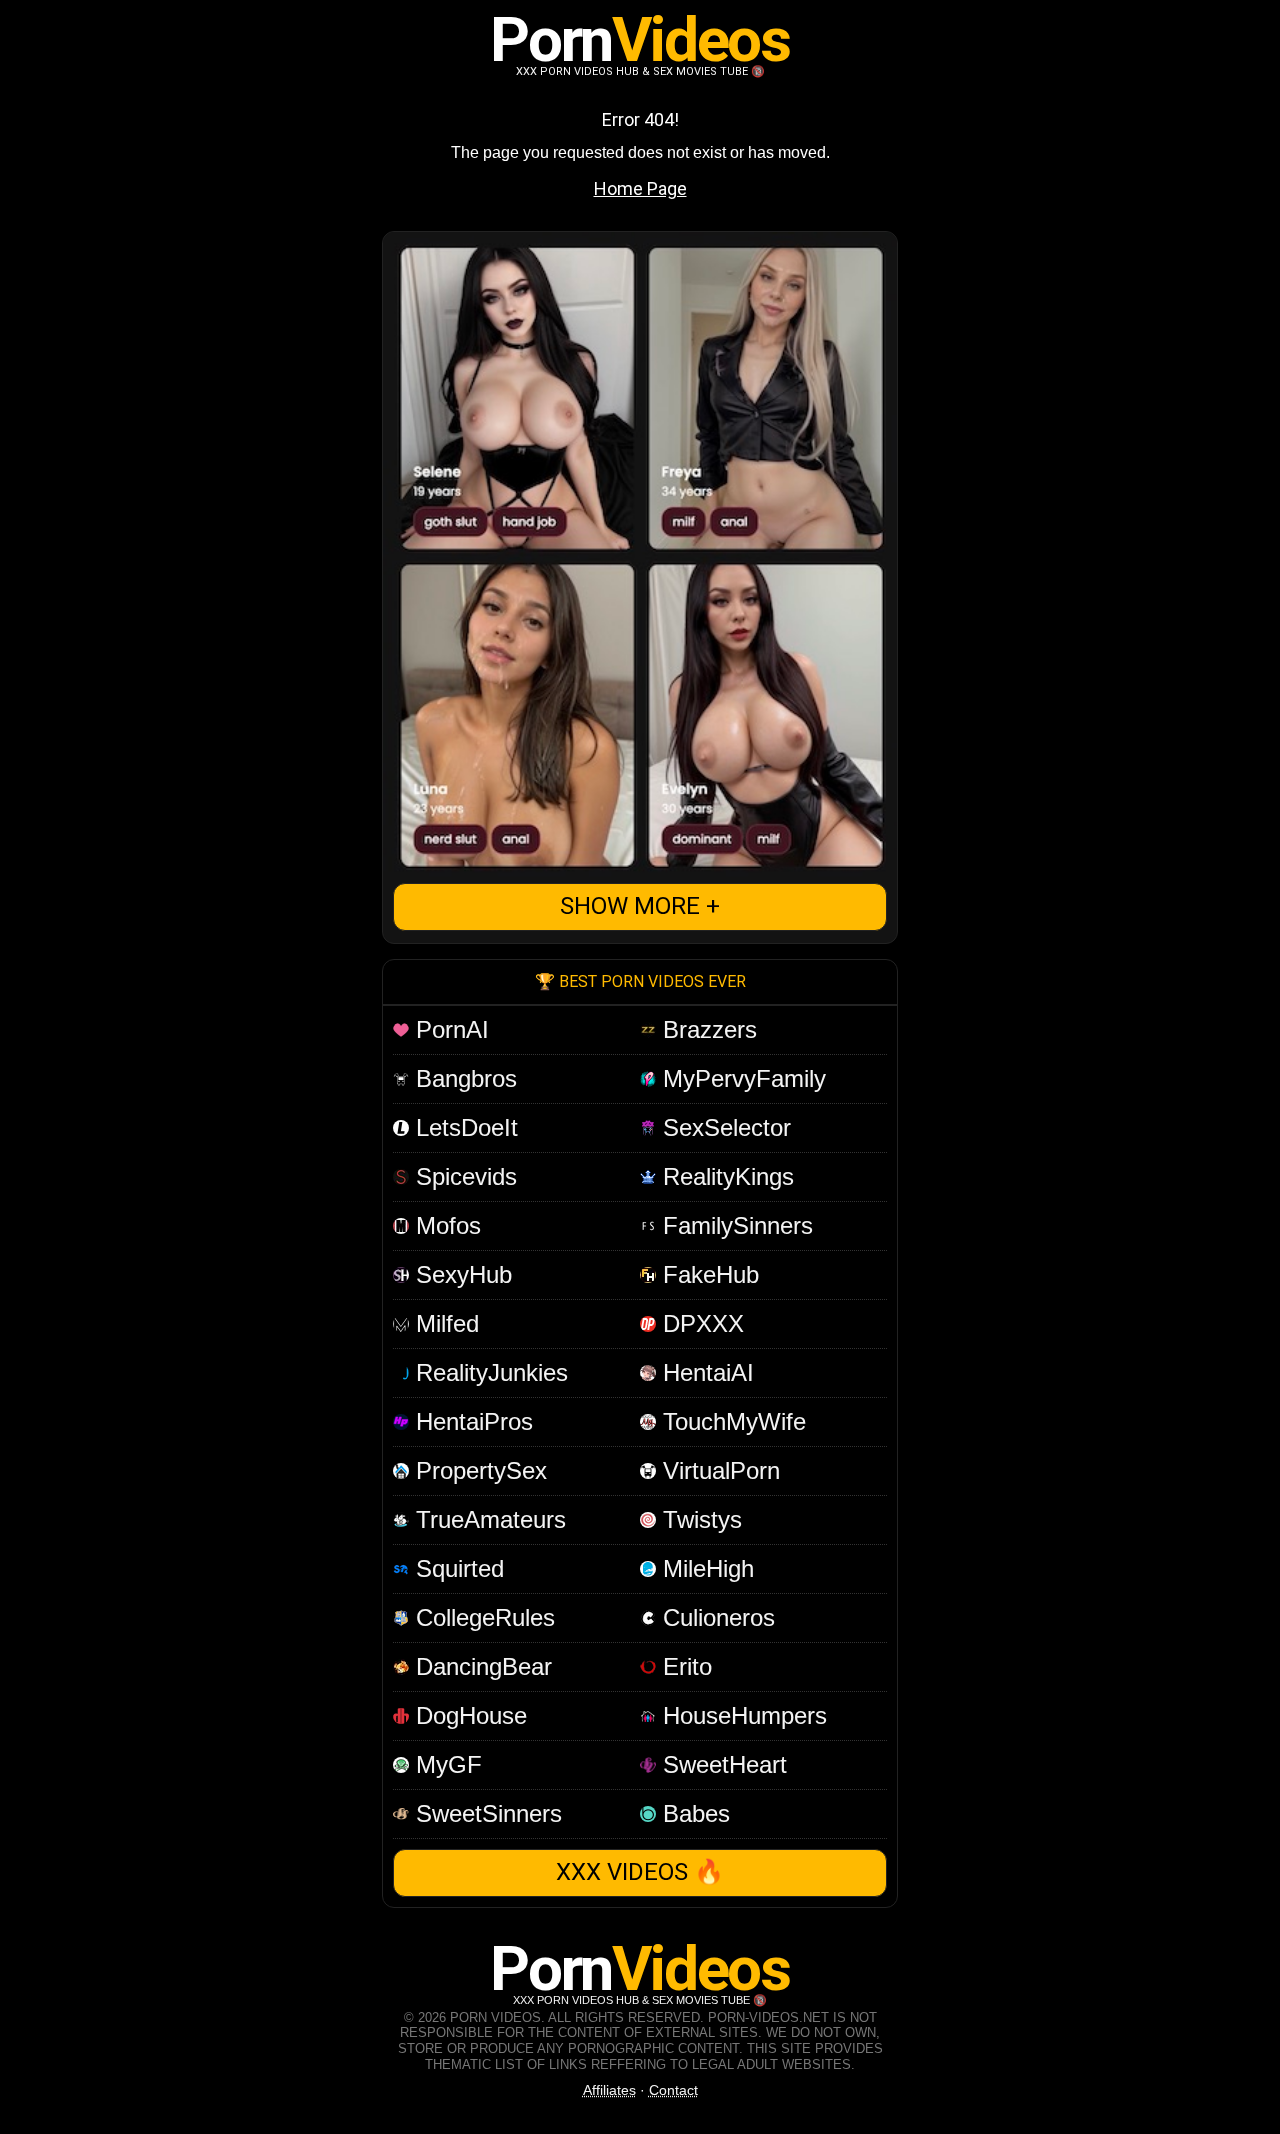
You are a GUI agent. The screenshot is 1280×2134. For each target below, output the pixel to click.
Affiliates (609, 2090)
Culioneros (715, 1617)
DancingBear (480, 1666)
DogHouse (468, 1715)
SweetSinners (485, 1813)
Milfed (444, 1323)
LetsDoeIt (463, 1127)
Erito (684, 1666)
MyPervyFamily (741, 1078)
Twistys (699, 1519)
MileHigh (705, 1568)
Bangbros (463, 1078)
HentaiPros (471, 1421)
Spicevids (463, 1176)
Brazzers (706, 1029)
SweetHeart (721, 1764)
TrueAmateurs (487, 1519)
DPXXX (700, 1323)
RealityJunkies (488, 1372)
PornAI (449, 1029)
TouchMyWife (731, 1421)
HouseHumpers (741, 1715)
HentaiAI (705, 1372)
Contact (673, 2090)
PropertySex (478, 1470)
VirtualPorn (718, 1470)
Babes (693, 1813)
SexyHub (460, 1274)
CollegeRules (482, 1617)
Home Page (640, 188)
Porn (639, 39)
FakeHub (707, 1274)
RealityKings (725, 1176)
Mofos (445, 1225)
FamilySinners (734, 1225)
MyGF (445, 1764)
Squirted (456, 1568)
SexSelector (723, 1127)
